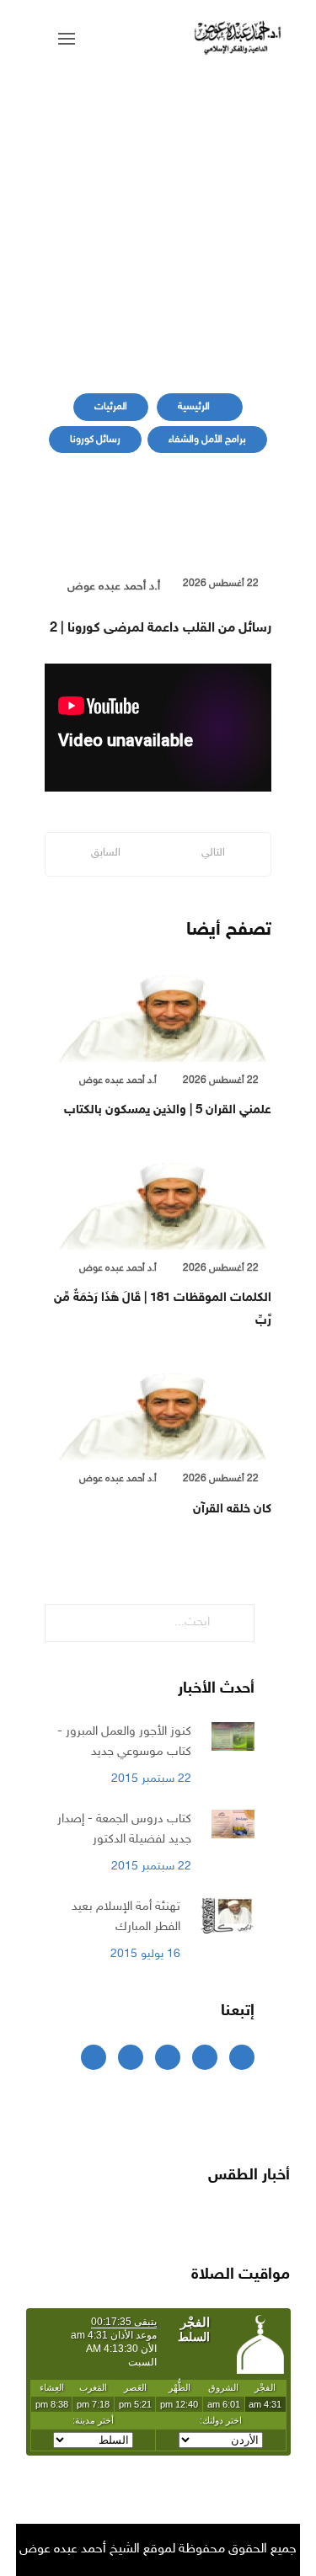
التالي (213, 853)
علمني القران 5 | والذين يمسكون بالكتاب (168, 1110)
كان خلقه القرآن (232, 1509)
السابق (106, 853)
